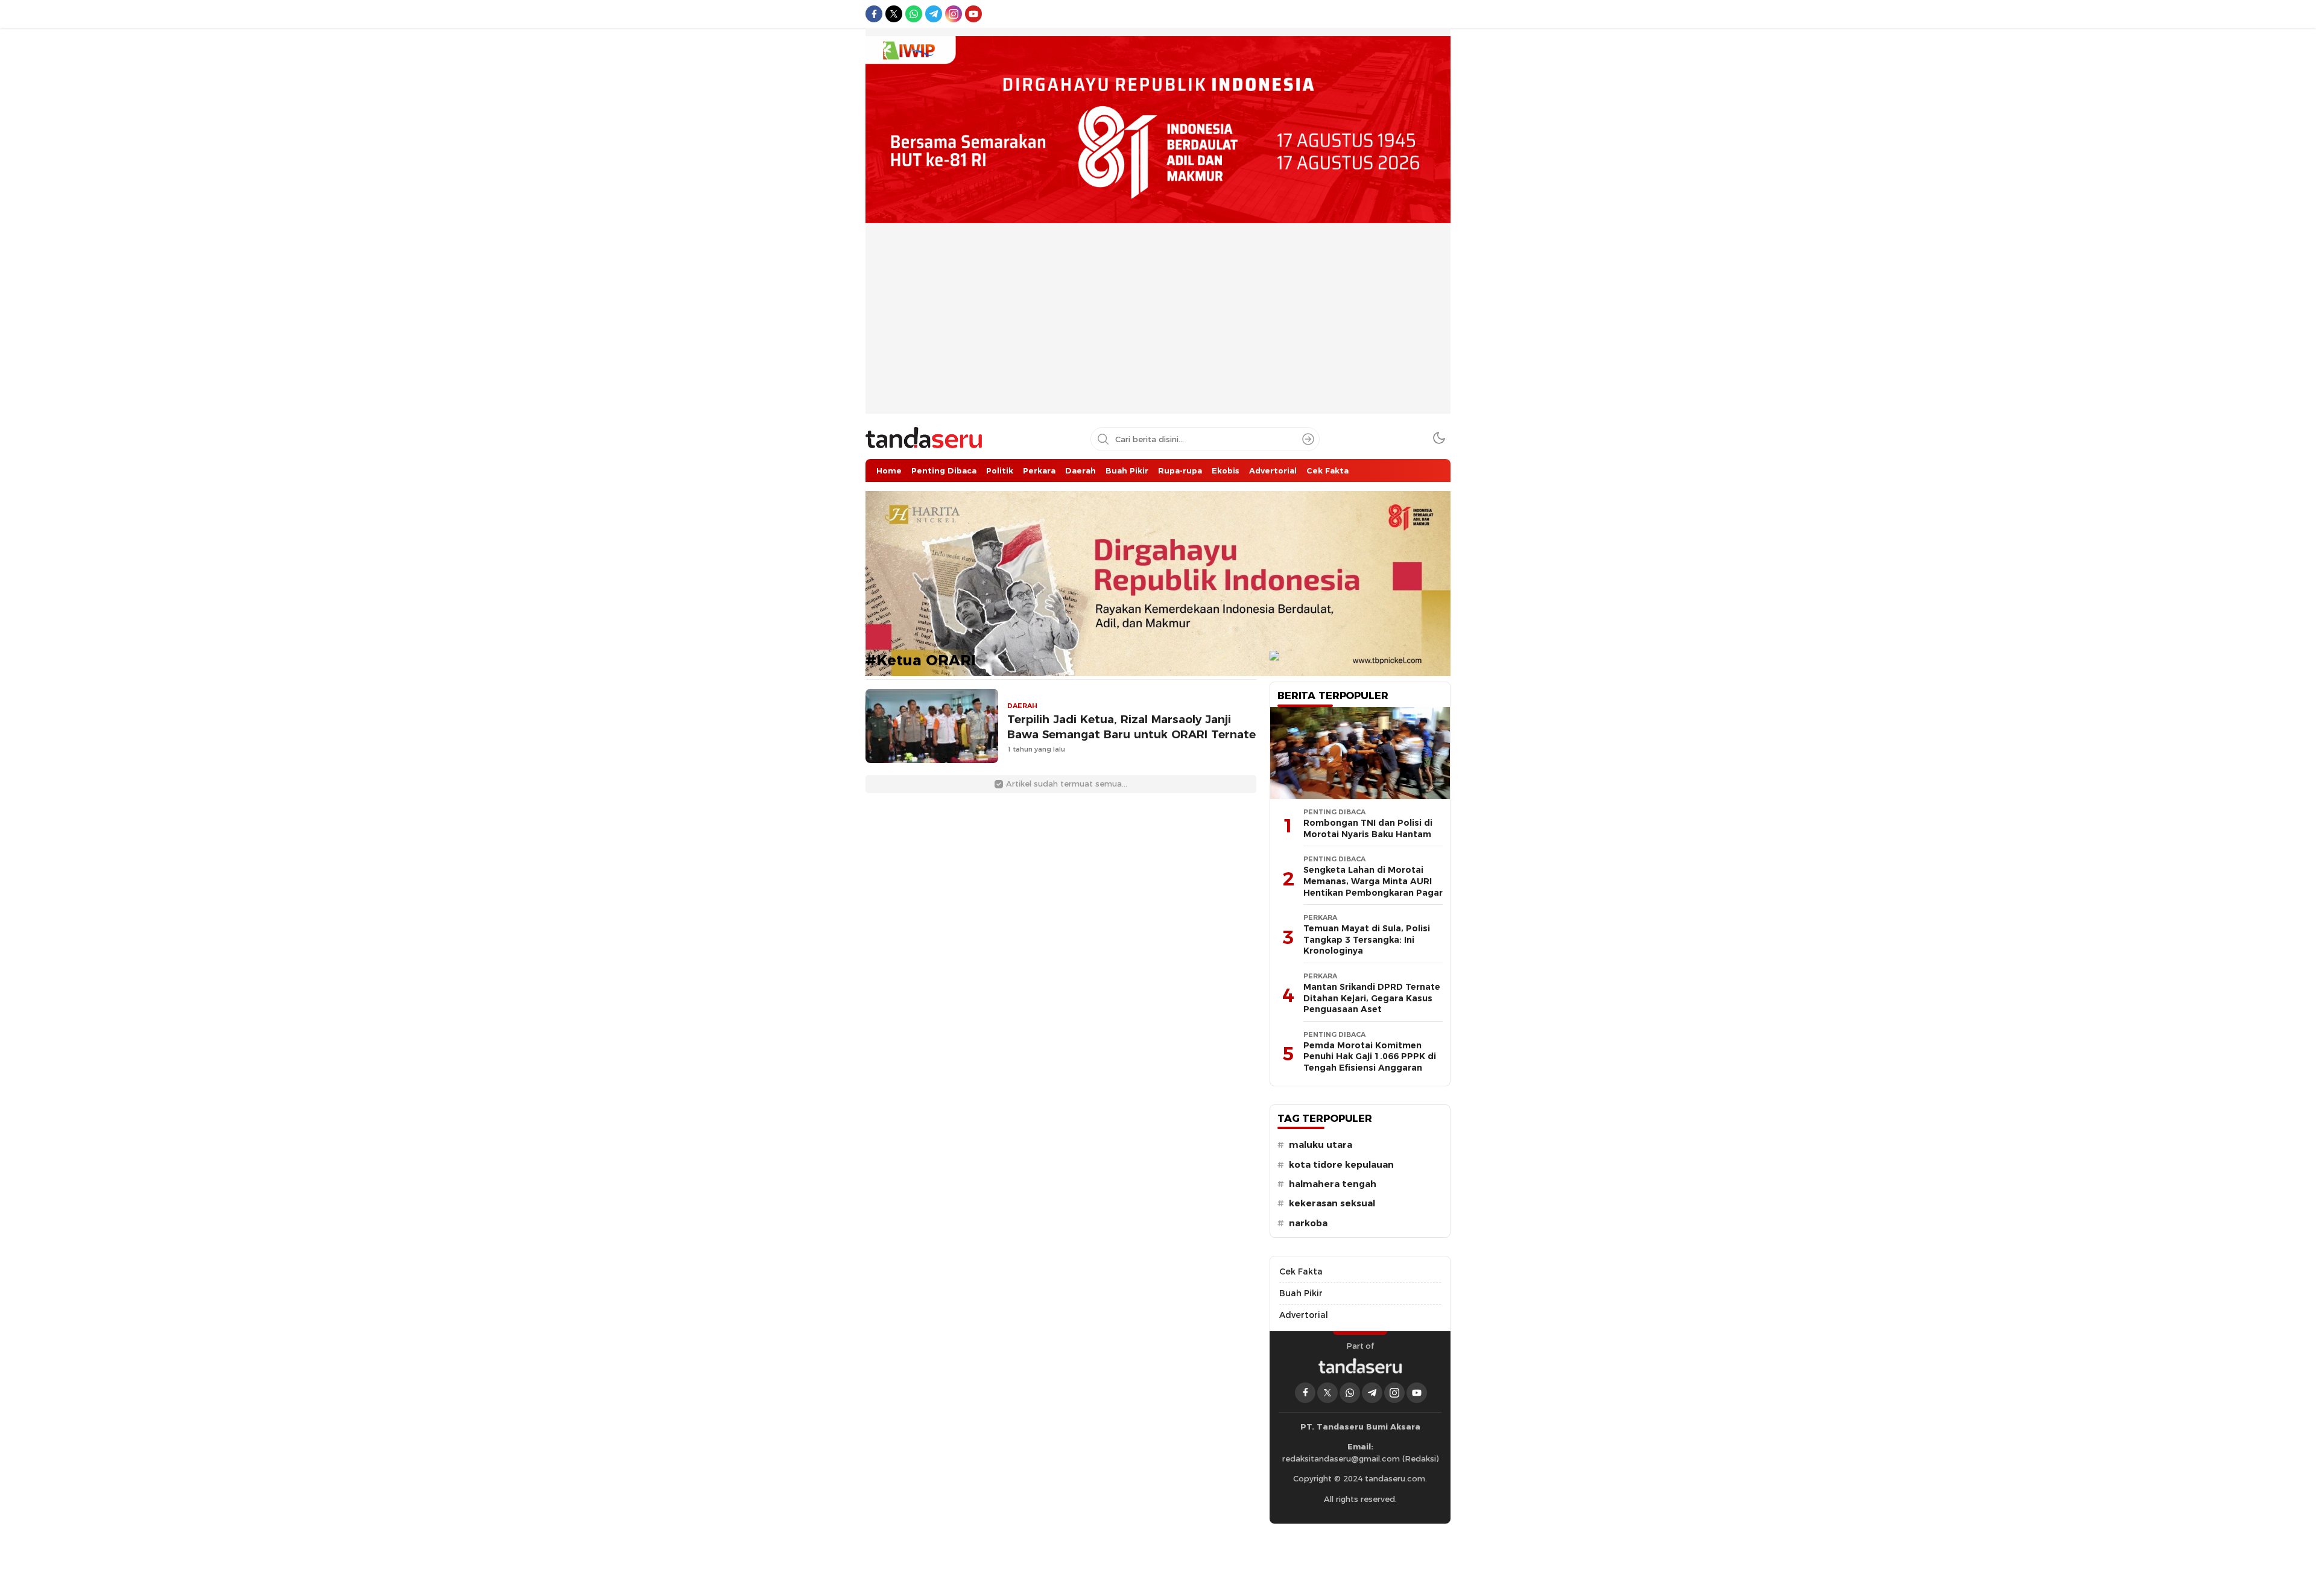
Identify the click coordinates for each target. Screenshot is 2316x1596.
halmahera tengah (1333, 1184)
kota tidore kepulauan (1341, 1165)
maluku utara (1321, 1145)
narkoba (1308, 1223)
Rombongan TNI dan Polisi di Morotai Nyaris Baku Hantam (1368, 828)
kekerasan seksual (1332, 1203)
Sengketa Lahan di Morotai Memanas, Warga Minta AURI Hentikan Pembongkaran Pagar (1373, 881)
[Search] (1308, 439)
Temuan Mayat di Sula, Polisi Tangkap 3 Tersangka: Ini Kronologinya (1367, 939)
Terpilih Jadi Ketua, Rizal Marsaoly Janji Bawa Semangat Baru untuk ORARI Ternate (1131, 727)
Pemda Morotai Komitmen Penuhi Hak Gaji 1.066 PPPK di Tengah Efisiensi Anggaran (1370, 1056)
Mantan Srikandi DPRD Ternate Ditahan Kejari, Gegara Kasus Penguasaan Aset (1372, 998)
